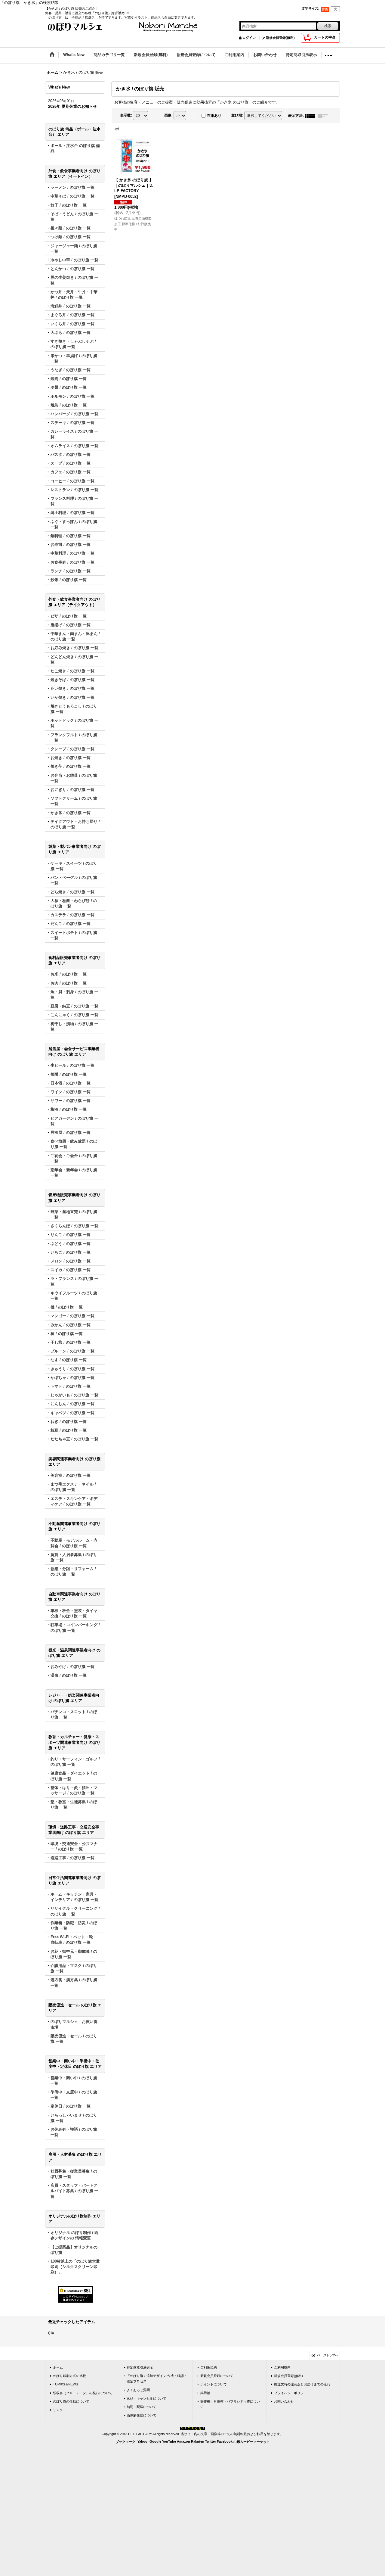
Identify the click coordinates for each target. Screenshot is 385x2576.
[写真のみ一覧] (311, 116)
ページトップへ (328, 2355)
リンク (58, 2410)
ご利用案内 (282, 2367)
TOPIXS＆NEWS (65, 2384)
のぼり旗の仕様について (71, 2401)
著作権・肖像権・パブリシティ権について (230, 2404)
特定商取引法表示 (140, 2367)
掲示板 (205, 2393)
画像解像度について (142, 2415)
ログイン (249, 38)
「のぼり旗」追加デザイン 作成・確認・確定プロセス (157, 2378)
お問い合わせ (284, 2401)
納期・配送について (142, 2407)
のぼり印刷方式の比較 (69, 2376)
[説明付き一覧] (325, 116)
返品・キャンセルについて (146, 2398)
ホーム (58, 2367)
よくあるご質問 (138, 2390)
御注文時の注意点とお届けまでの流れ (302, 2384)
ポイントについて (214, 2384)
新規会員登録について (217, 2376)
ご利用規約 (209, 2367)
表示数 (126, 115)
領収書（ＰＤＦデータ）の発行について (83, 2393)
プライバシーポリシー (291, 2393)
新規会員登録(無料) (280, 38)
